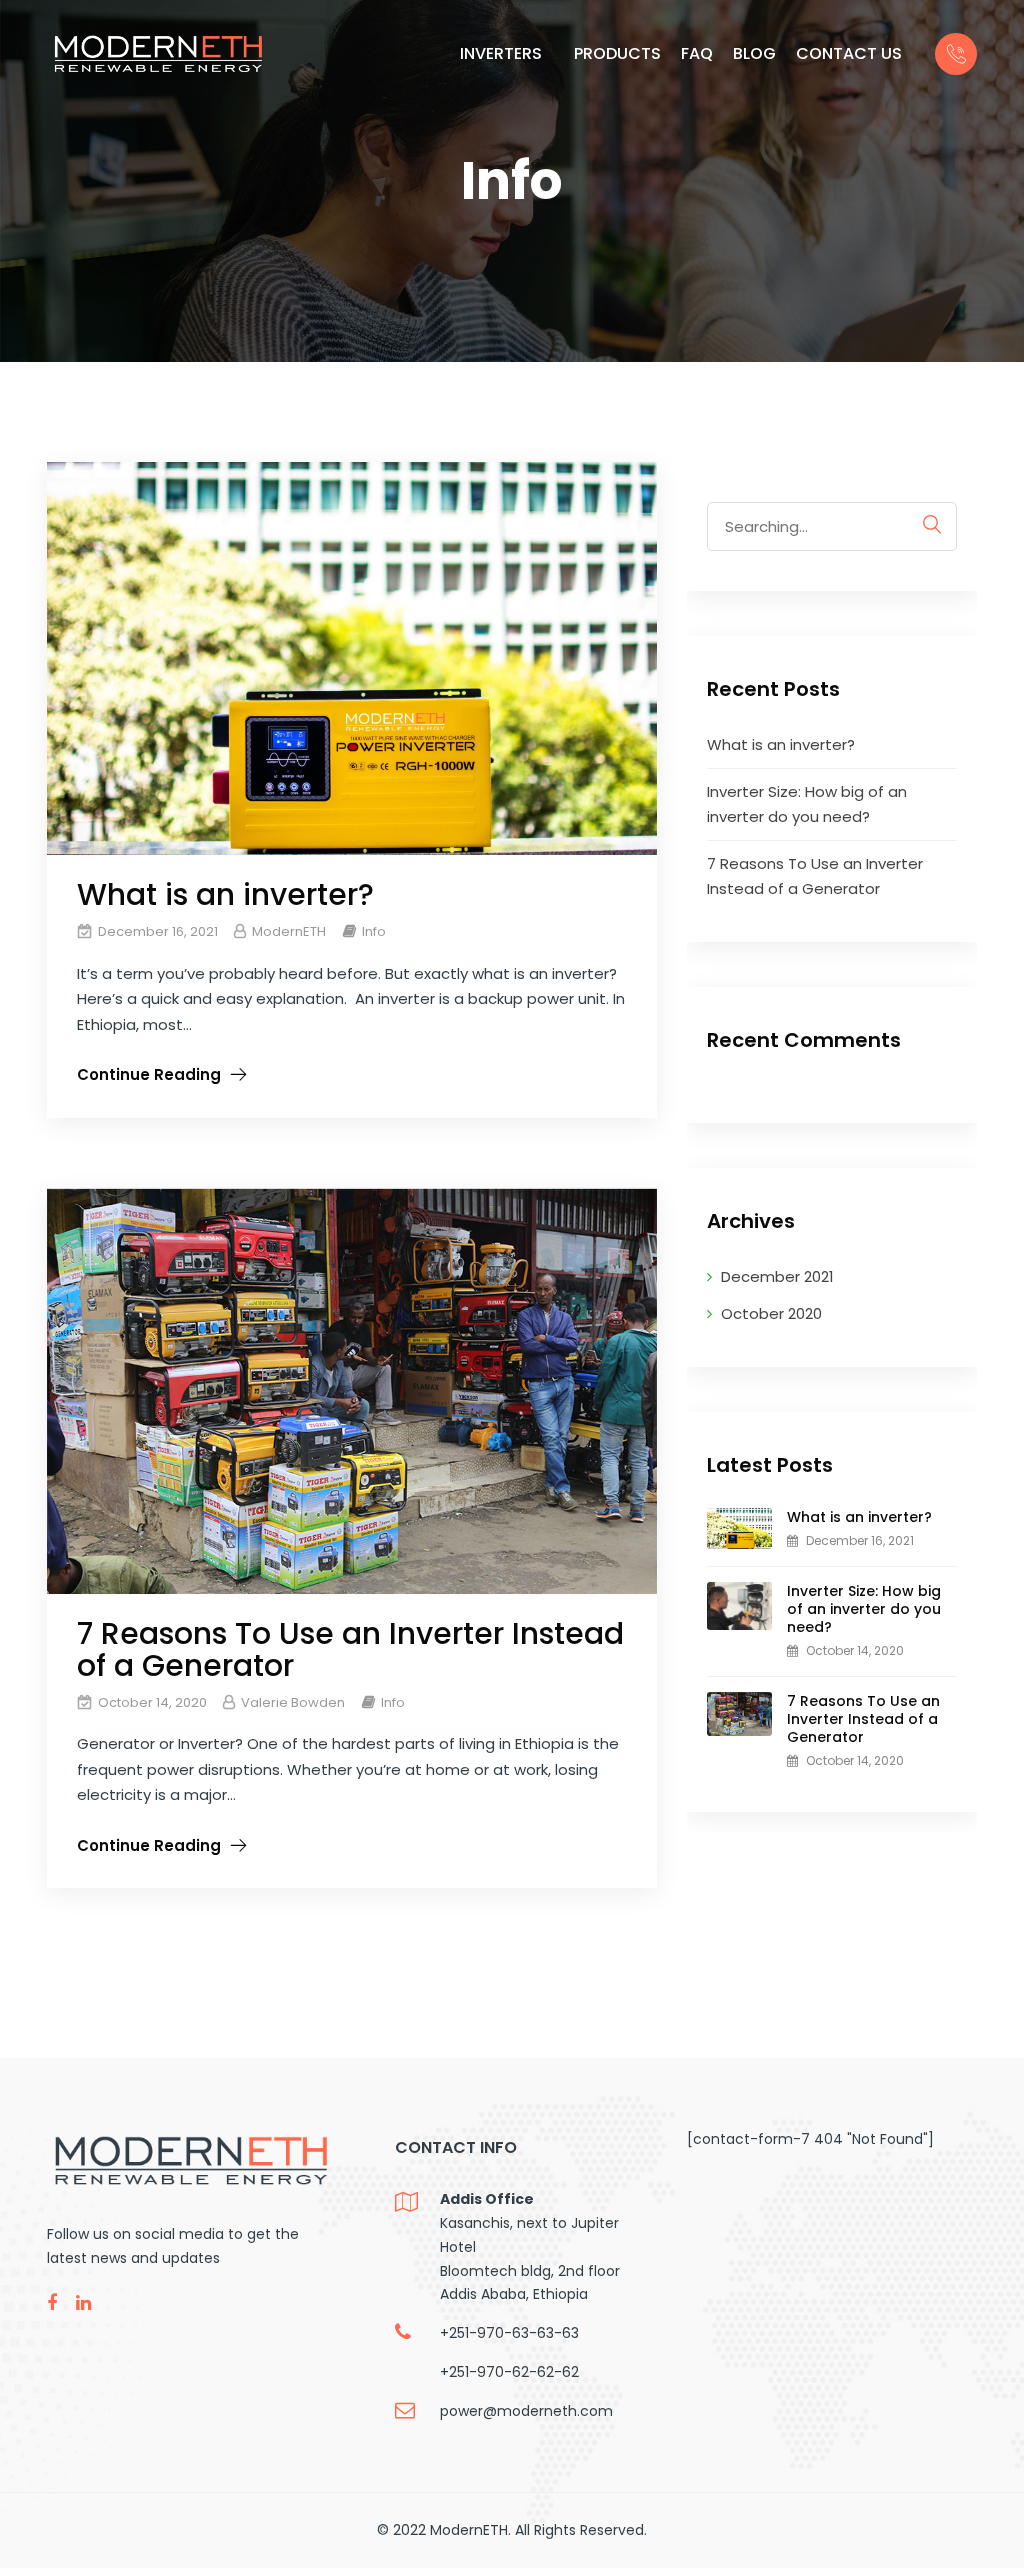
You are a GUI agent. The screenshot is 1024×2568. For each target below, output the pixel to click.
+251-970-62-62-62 (509, 2372)
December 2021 (777, 1276)
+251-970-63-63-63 (509, 2333)
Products (617, 53)
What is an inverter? (225, 894)
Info (374, 931)
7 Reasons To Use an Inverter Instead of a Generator (350, 1649)
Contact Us (849, 53)
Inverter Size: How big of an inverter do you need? (864, 1609)
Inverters (501, 53)
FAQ (697, 53)
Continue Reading (149, 1074)
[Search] (932, 524)
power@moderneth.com (526, 2411)
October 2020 (771, 1313)
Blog (754, 53)
